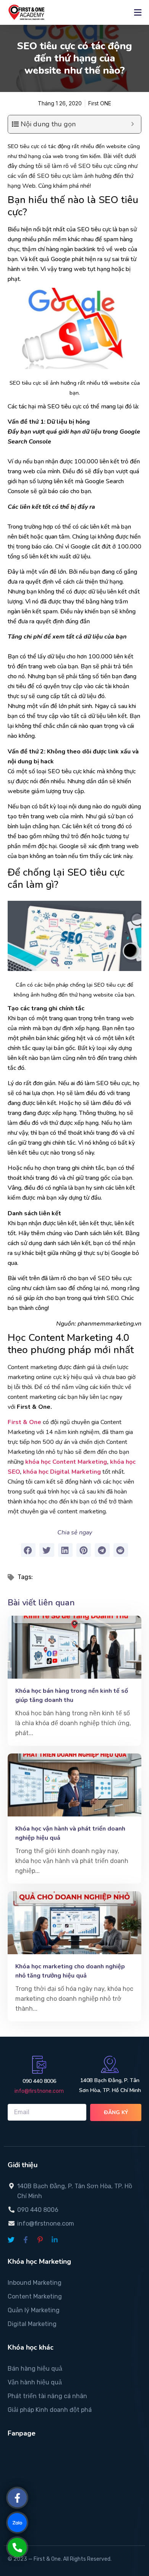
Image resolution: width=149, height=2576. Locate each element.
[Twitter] (11, 2240)
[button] (28, 1550)
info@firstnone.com (39, 2091)
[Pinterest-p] (40, 2240)
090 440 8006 (39, 2081)
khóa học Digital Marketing (61, 1472)
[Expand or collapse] (132, 124)
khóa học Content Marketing (66, 1462)
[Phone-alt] (17, 2547)
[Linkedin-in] (55, 2240)
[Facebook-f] (26, 2240)
